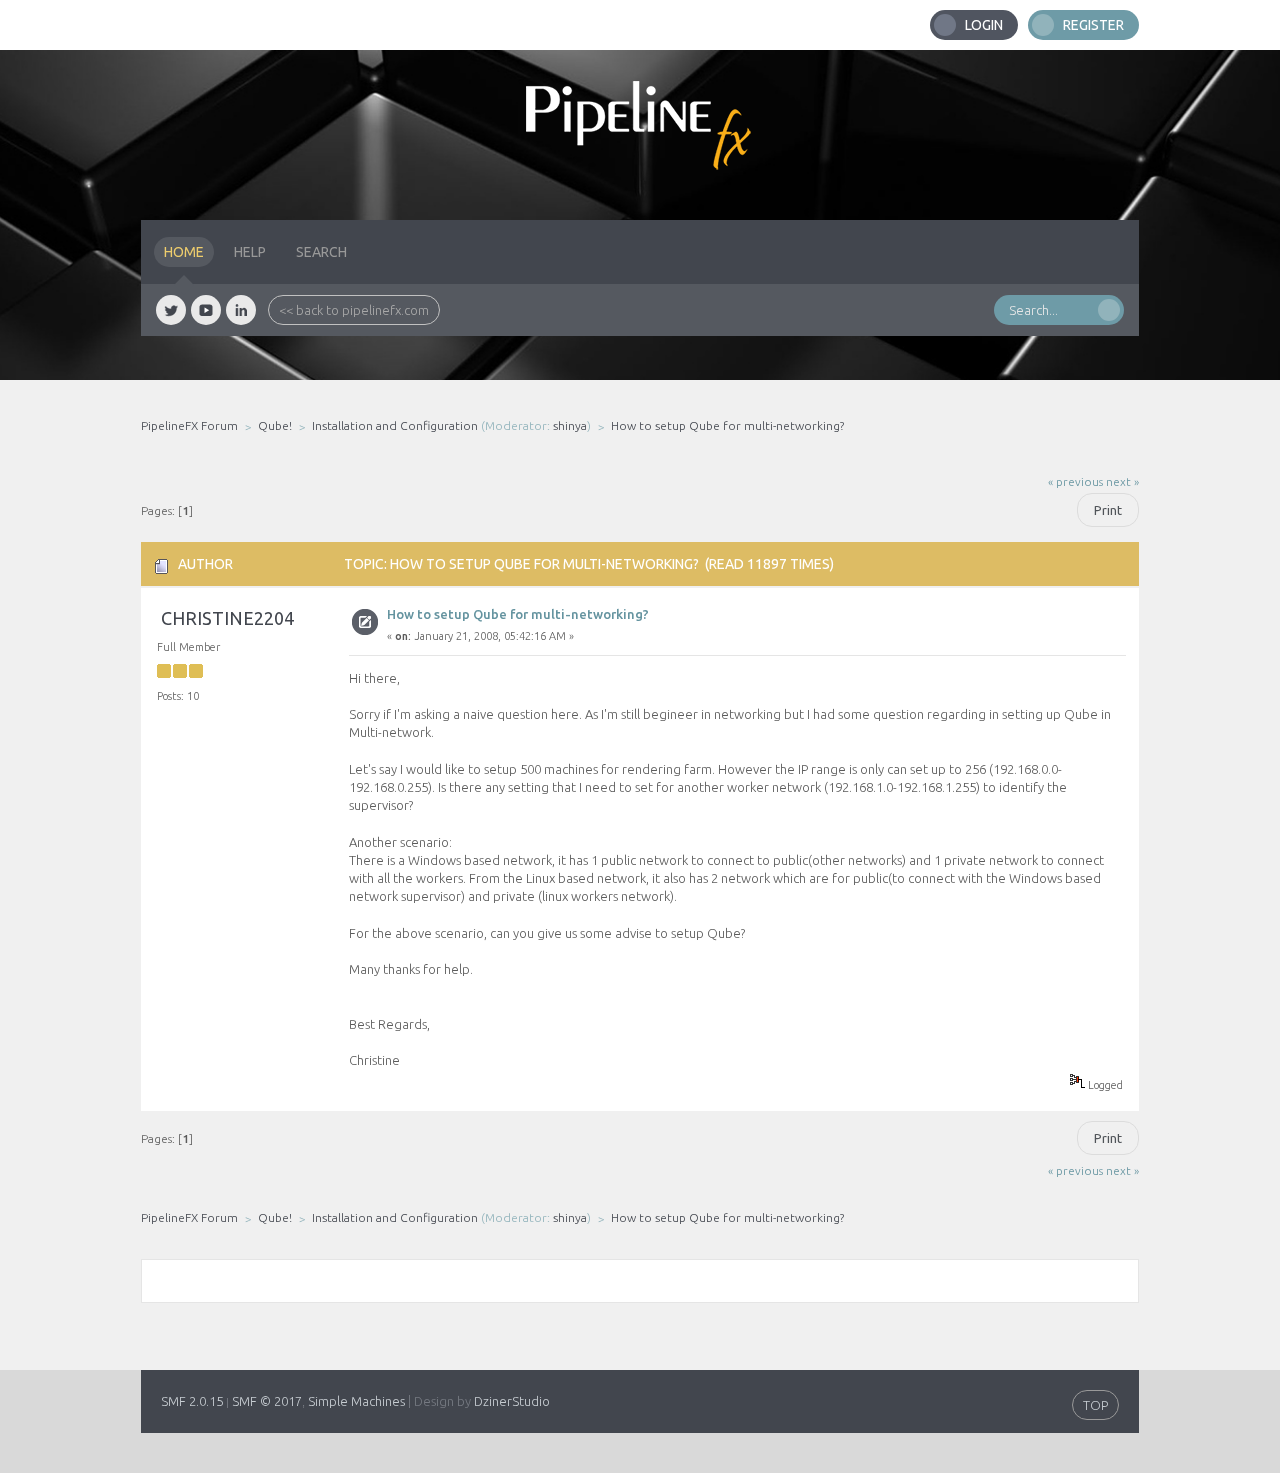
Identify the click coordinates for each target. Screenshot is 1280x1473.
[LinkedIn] (241, 310)
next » (1122, 481)
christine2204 (227, 618)
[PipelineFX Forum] (640, 135)
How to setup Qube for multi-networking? (518, 614)
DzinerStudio (512, 1401)
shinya (570, 425)
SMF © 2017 (267, 1401)
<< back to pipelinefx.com (354, 310)
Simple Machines (356, 1401)
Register (1093, 25)
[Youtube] (206, 310)
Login (984, 25)
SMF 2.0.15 (192, 1401)
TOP (1095, 1405)
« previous (1075, 481)
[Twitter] (171, 310)
